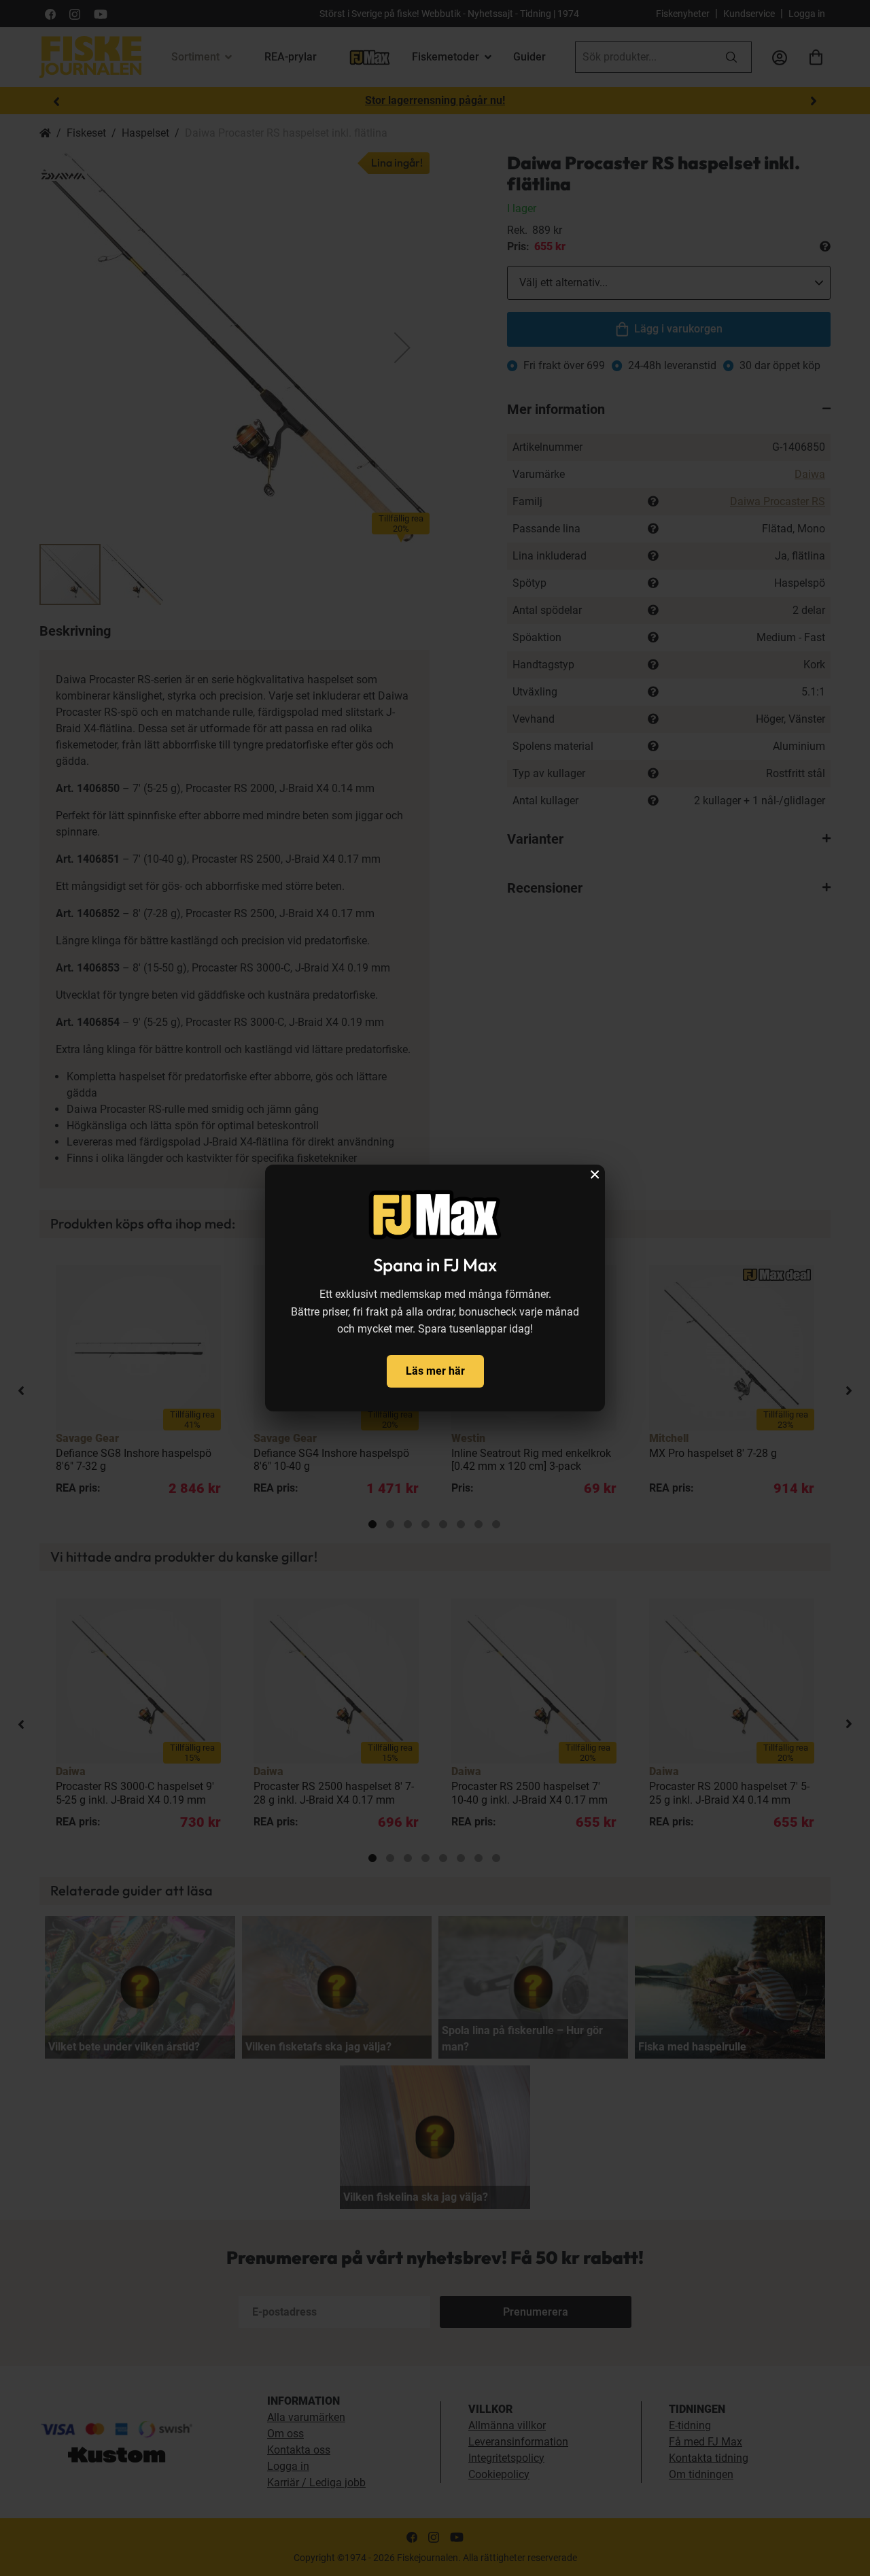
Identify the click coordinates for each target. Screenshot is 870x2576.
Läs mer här (435, 1371)
